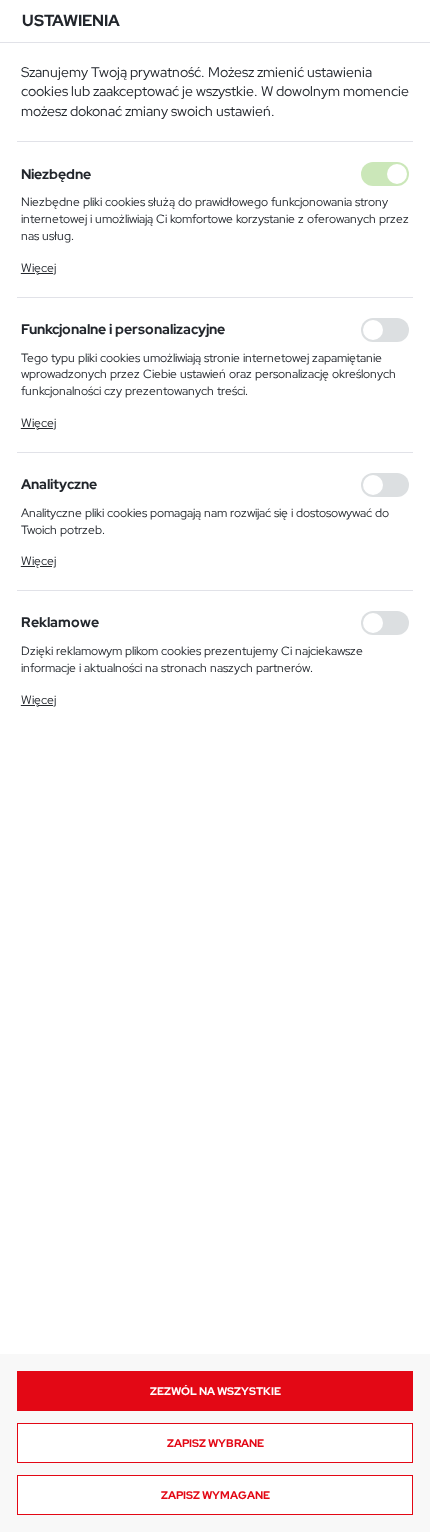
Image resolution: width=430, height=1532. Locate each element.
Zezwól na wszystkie (215, 1391)
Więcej (38, 268)
